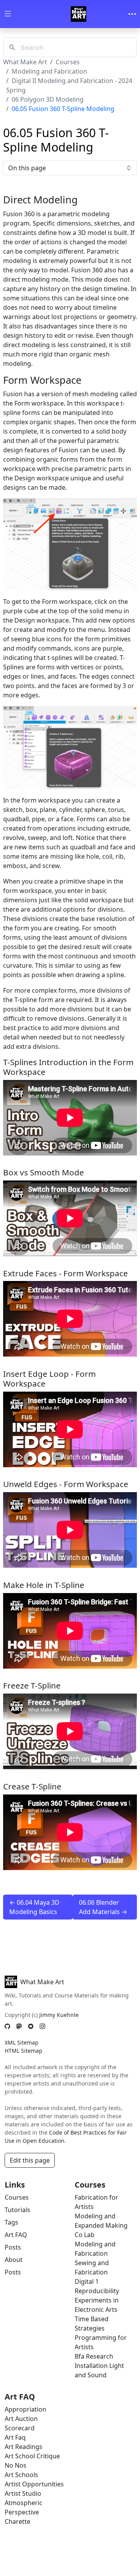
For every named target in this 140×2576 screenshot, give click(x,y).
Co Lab (85, 2235)
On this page (27, 168)
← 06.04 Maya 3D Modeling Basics (34, 1907)
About (14, 2260)
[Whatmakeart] (79, 14)
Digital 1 (87, 2281)
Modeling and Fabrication (49, 71)
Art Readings (24, 2447)
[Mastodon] (19, 2026)
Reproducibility (97, 2291)
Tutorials (17, 2210)
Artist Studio (23, 2493)
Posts (13, 2247)
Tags (11, 2222)
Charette (17, 2521)
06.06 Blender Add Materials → (103, 1907)
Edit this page (30, 2160)
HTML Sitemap (24, 2051)
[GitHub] (7, 2026)
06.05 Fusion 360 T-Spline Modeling (63, 109)
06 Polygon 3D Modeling (48, 99)
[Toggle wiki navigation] (8, 14)
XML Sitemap (22, 2042)
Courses (68, 62)
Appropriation (25, 2409)
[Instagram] (42, 2026)
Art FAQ (16, 2235)
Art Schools (21, 2475)
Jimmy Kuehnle (59, 2015)
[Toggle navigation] (132, 14)
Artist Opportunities (34, 2484)
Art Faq (15, 2437)
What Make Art (25, 62)
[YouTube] (31, 2026)
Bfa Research (94, 2356)
